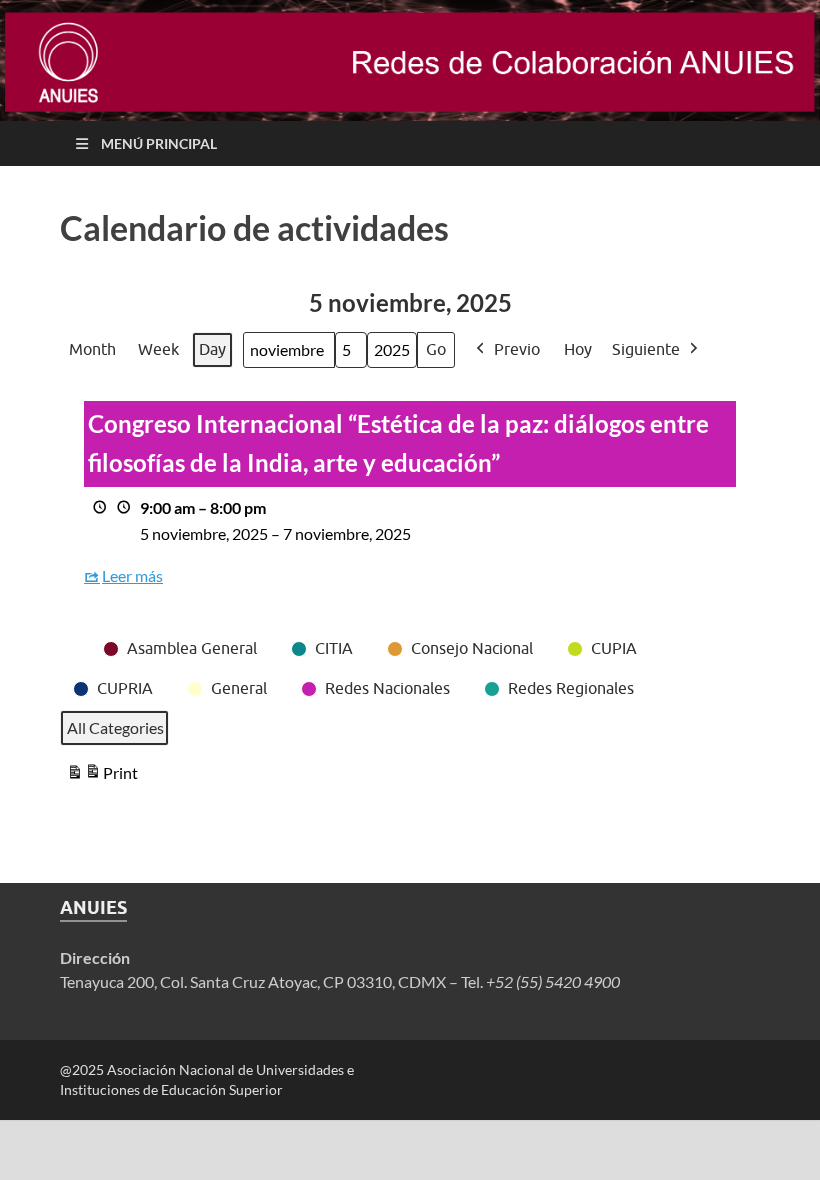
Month (92, 349)
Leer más (132, 575)
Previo (517, 349)
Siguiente (646, 349)
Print (102, 777)
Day (212, 349)
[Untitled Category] (71, 636)
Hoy (578, 349)
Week (158, 349)
